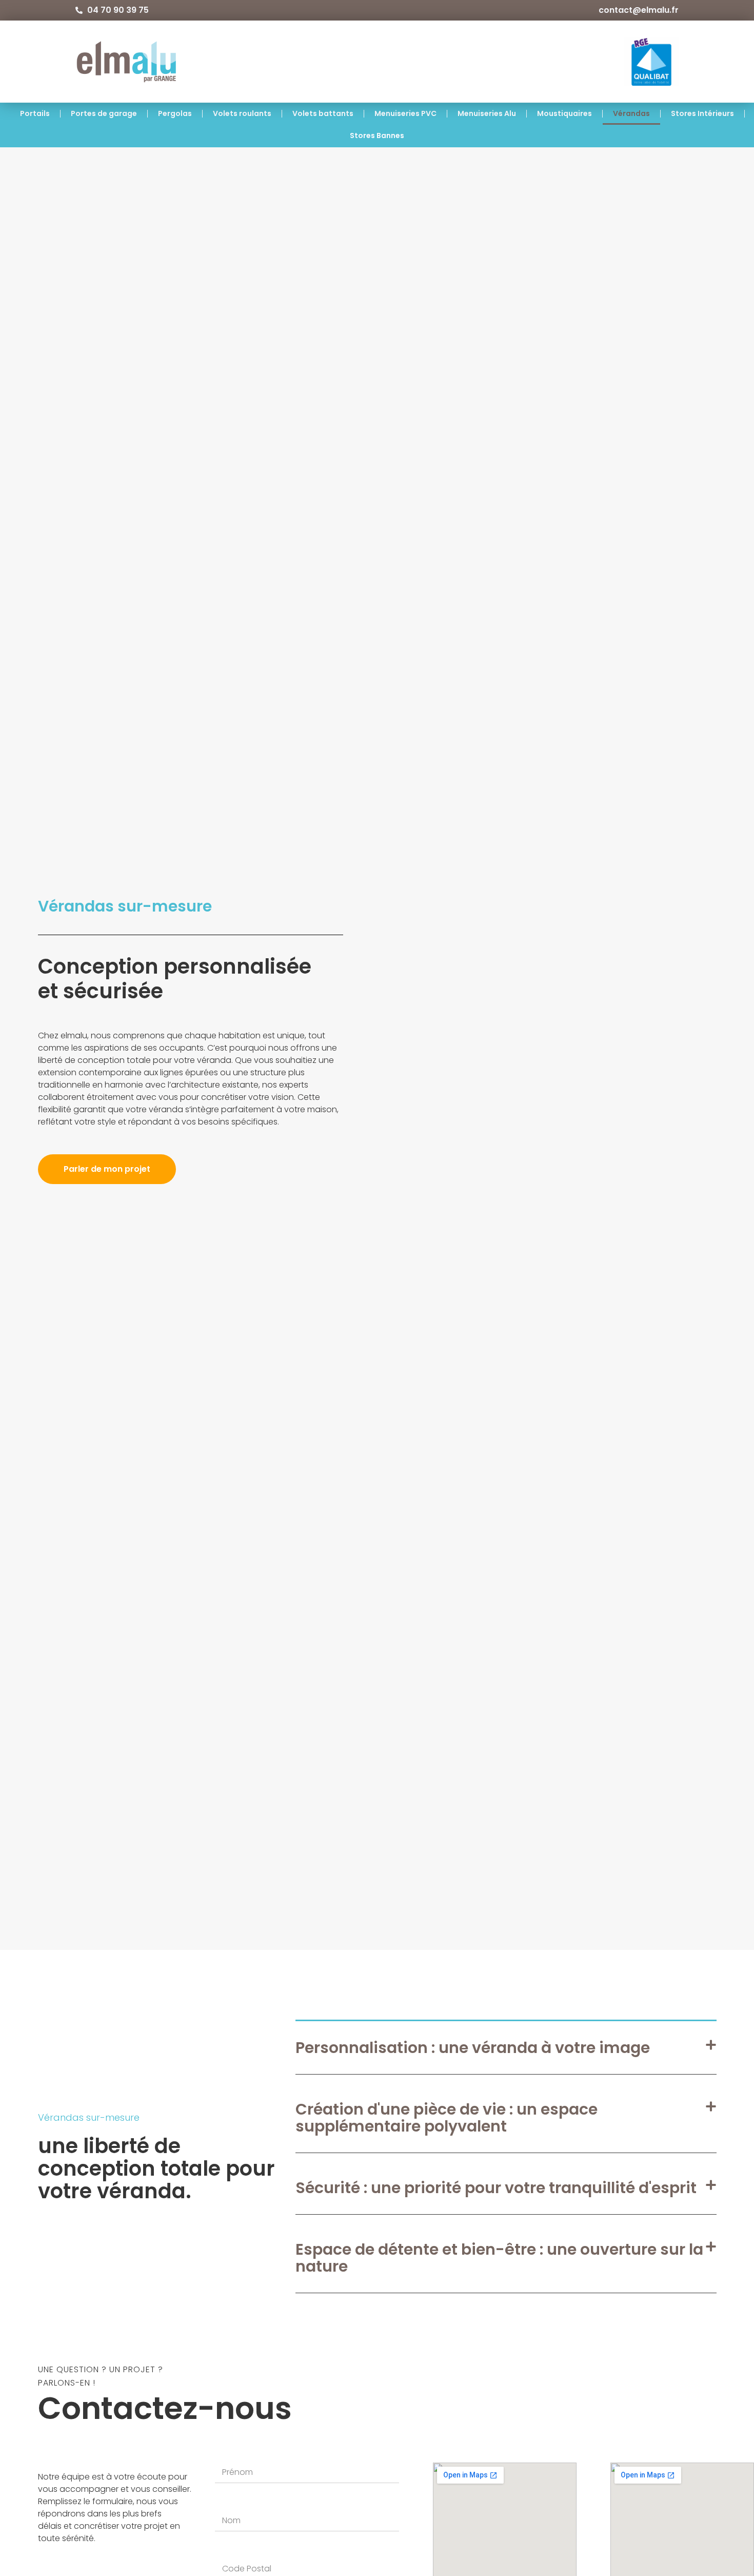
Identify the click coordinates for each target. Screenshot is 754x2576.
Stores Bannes (377, 135)
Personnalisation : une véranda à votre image (473, 2048)
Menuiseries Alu (487, 113)
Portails (35, 113)
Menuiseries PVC (405, 113)
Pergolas (175, 113)
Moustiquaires (564, 113)
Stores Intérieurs (702, 113)
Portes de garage (104, 113)
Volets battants (323, 113)
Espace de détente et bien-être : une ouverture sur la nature (499, 2258)
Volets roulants (242, 113)
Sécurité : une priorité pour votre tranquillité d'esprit (496, 2188)
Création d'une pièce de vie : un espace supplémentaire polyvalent (447, 2118)
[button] (506, 2048)
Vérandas (631, 113)
